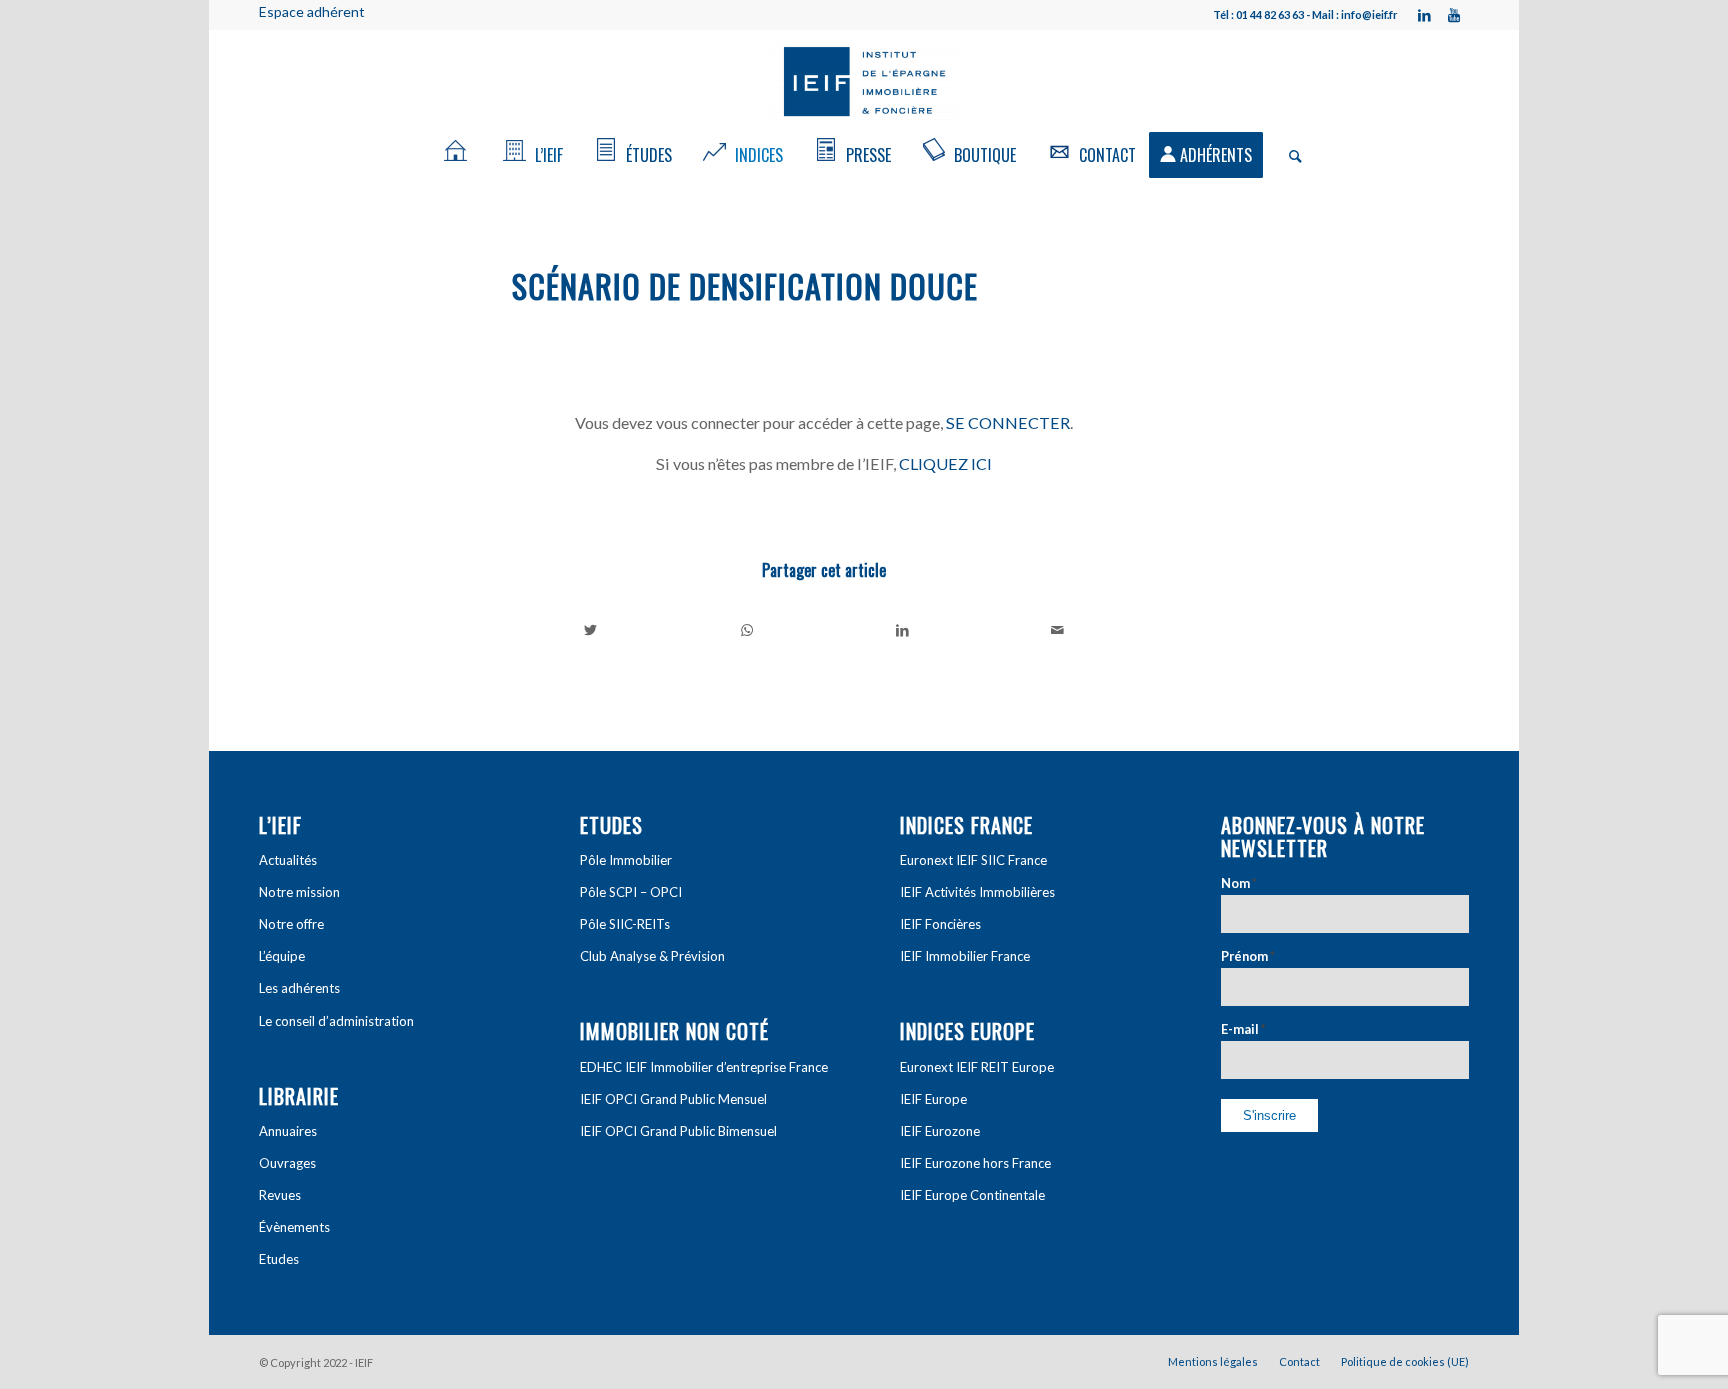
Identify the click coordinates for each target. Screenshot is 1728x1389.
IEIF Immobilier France (965, 956)
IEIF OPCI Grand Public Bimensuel (678, 1131)
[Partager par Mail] (1058, 630)
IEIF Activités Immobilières (977, 892)
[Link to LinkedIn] (1424, 15)
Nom (1239, 883)
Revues (280, 1195)
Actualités (288, 860)
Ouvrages (287, 1163)
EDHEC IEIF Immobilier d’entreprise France (704, 1067)
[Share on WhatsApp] (747, 630)
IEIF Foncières (940, 924)
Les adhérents (299, 988)
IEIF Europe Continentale (972, 1195)
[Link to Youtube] (1454, 15)
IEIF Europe (933, 1099)
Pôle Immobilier (626, 860)
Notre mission (299, 892)
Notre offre (291, 924)
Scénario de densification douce (745, 285)
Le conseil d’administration (336, 1021)
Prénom (1248, 956)
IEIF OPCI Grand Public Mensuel (673, 1099)
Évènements (294, 1227)
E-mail (1243, 1029)
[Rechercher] (1289, 155)
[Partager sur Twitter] (591, 630)
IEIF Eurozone (940, 1131)
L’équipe (282, 956)
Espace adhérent (312, 11)
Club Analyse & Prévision (652, 956)
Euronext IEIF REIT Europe (977, 1067)
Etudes (279, 1259)
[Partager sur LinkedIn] (902, 630)
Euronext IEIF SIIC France (973, 860)
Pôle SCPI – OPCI (631, 892)
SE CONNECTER (1008, 422)
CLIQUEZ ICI (945, 463)
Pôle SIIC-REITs (625, 924)
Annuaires (288, 1131)
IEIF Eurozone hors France (975, 1163)
